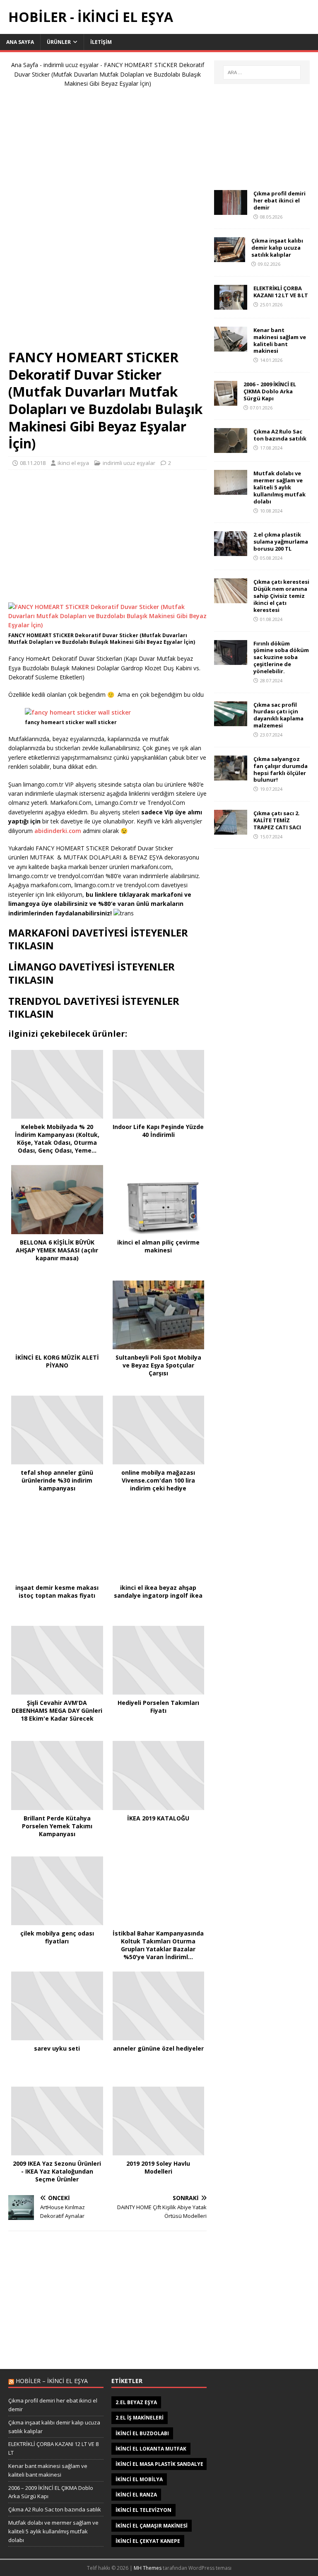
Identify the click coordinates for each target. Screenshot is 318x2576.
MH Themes (148, 2568)
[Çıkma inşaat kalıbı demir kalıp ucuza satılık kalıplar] (230, 257)
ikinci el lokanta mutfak (151, 2449)
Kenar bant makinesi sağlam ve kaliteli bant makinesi (280, 341)
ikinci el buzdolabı (142, 2433)
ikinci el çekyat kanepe (148, 2541)
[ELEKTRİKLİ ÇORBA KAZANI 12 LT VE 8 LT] (231, 305)
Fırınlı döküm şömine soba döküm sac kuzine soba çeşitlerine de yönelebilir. (281, 657)
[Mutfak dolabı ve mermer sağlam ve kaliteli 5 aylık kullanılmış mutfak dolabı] (231, 490)
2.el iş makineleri (140, 2418)
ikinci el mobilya (139, 2479)
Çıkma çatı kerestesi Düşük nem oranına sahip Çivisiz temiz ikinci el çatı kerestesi (281, 596)
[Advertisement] (108, 222)
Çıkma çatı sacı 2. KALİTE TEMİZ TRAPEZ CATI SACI (277, 820)
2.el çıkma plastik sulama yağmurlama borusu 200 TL (281, 542)
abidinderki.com (59, 831)
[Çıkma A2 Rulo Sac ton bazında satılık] (231, 448)
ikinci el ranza (136, 2495)
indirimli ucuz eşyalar (71, 65)
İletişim (101, 42)
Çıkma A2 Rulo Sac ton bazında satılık (280, 435)
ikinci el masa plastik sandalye (159, 2464)
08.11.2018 (33, 463)
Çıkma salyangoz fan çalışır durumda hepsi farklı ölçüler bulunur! (281, 769)
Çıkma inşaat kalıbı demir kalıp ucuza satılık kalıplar (277, 248)
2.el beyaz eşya (136, 2402)
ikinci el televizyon (143, 2510)
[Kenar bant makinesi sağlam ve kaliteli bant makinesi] (231, 346)
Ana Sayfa (20, 42)
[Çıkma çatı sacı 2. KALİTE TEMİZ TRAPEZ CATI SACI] (231, 830)
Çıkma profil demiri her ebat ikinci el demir (279, 200)
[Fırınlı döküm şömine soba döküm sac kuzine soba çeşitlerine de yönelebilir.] (231, 660)
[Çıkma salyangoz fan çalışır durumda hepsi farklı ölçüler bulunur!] (231, 775)
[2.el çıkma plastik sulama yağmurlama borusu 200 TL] (231, 551)
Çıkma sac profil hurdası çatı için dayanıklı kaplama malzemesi (278, 715)
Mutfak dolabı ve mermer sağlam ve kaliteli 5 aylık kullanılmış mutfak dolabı (279, 487)
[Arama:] (262, 72)
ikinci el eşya (73, 463)
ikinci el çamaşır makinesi (152, 2526)
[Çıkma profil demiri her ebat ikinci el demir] (231, 210)
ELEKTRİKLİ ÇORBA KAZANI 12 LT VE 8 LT (281, 292)
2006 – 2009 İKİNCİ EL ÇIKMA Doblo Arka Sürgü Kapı (270, 391)
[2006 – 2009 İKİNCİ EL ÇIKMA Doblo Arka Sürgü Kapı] (226, 401)
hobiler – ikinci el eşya (52, 2381)
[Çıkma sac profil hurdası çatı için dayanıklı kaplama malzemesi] (231, 721)
